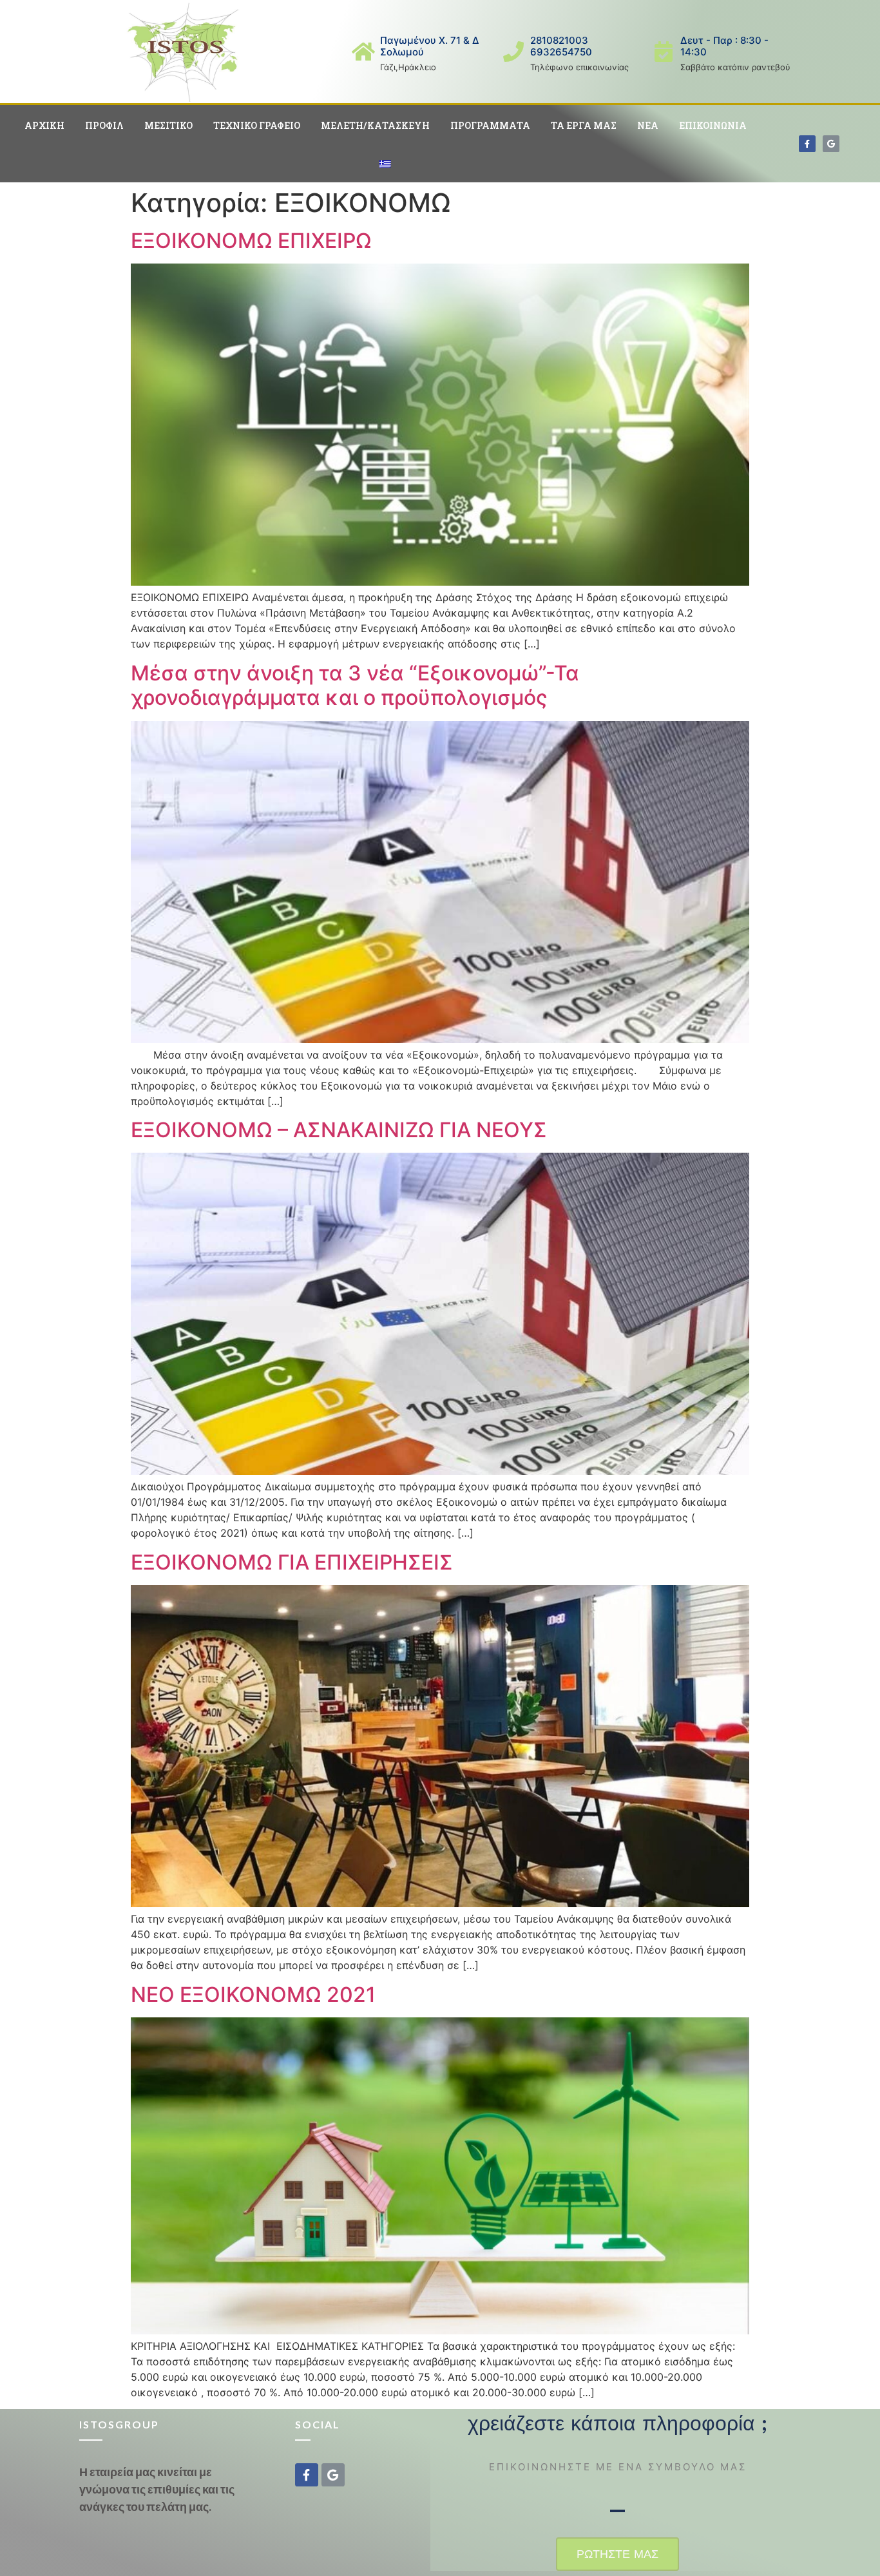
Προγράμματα (490, 125)
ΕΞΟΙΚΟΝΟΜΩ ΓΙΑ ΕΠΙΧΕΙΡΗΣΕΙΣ (292, 1562)
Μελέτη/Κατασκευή (375, 125)
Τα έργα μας (584, 125)
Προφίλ (104, 125)
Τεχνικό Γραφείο (257, 125)
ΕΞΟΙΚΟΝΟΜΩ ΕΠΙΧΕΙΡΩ (251, 241)
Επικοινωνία (713, 125)
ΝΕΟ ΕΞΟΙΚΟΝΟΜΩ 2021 (253, 1994)
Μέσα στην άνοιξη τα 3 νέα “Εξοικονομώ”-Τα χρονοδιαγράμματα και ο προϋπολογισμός (355, 685)
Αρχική (44, 125)
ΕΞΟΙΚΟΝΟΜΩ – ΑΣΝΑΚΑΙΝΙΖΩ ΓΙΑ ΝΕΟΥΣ (339, 1130)
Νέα (648, 125)
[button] (617, 2554)
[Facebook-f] (807, 144)
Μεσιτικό (168, 125)
